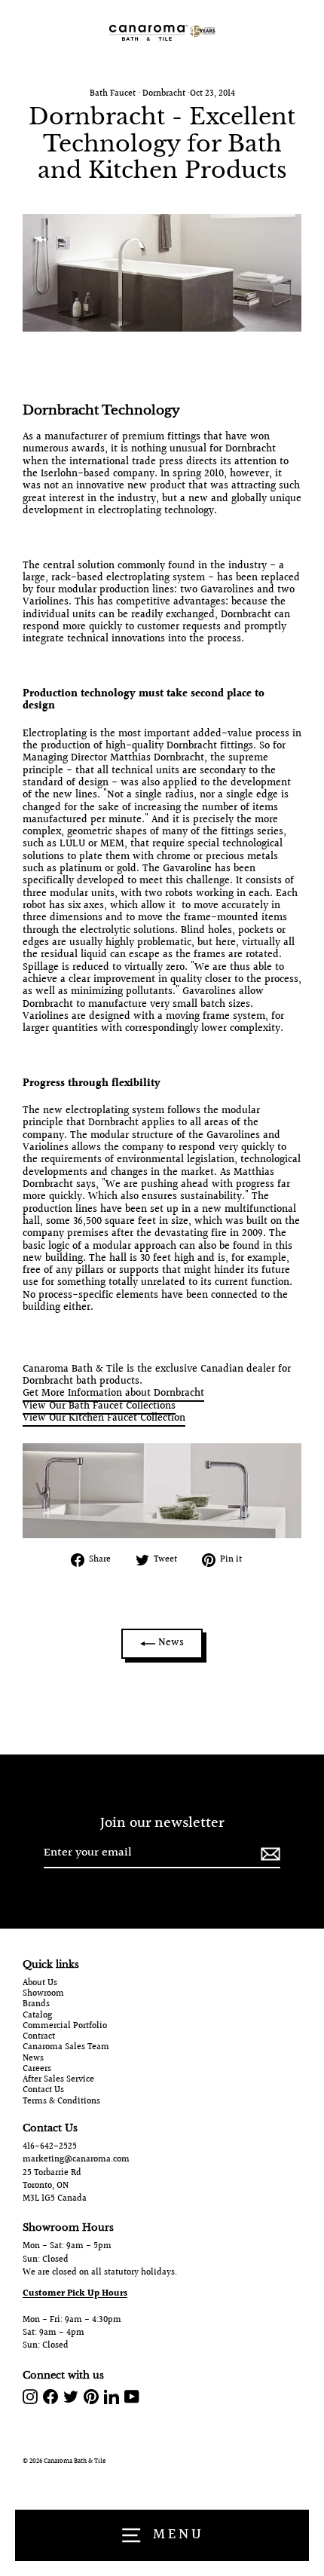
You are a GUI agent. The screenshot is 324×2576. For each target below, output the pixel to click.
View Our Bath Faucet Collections (99, 1406)
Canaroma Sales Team (66, 2048)
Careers (37, 2070)
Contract (39, 2037)
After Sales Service (58, 2080)
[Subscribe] (268, 1854)
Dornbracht (164, 94)
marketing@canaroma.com (76, 2160)
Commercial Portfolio (65, 2027)
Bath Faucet (113, 94)
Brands (36, 2005)
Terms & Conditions (61, 2102)
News (170, 1643)
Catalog (37, 2016)
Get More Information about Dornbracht (113, 1394)
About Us (40, 1984)
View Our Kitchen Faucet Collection (104, 1418)
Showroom (43, 1994)
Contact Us (43, 2091)
